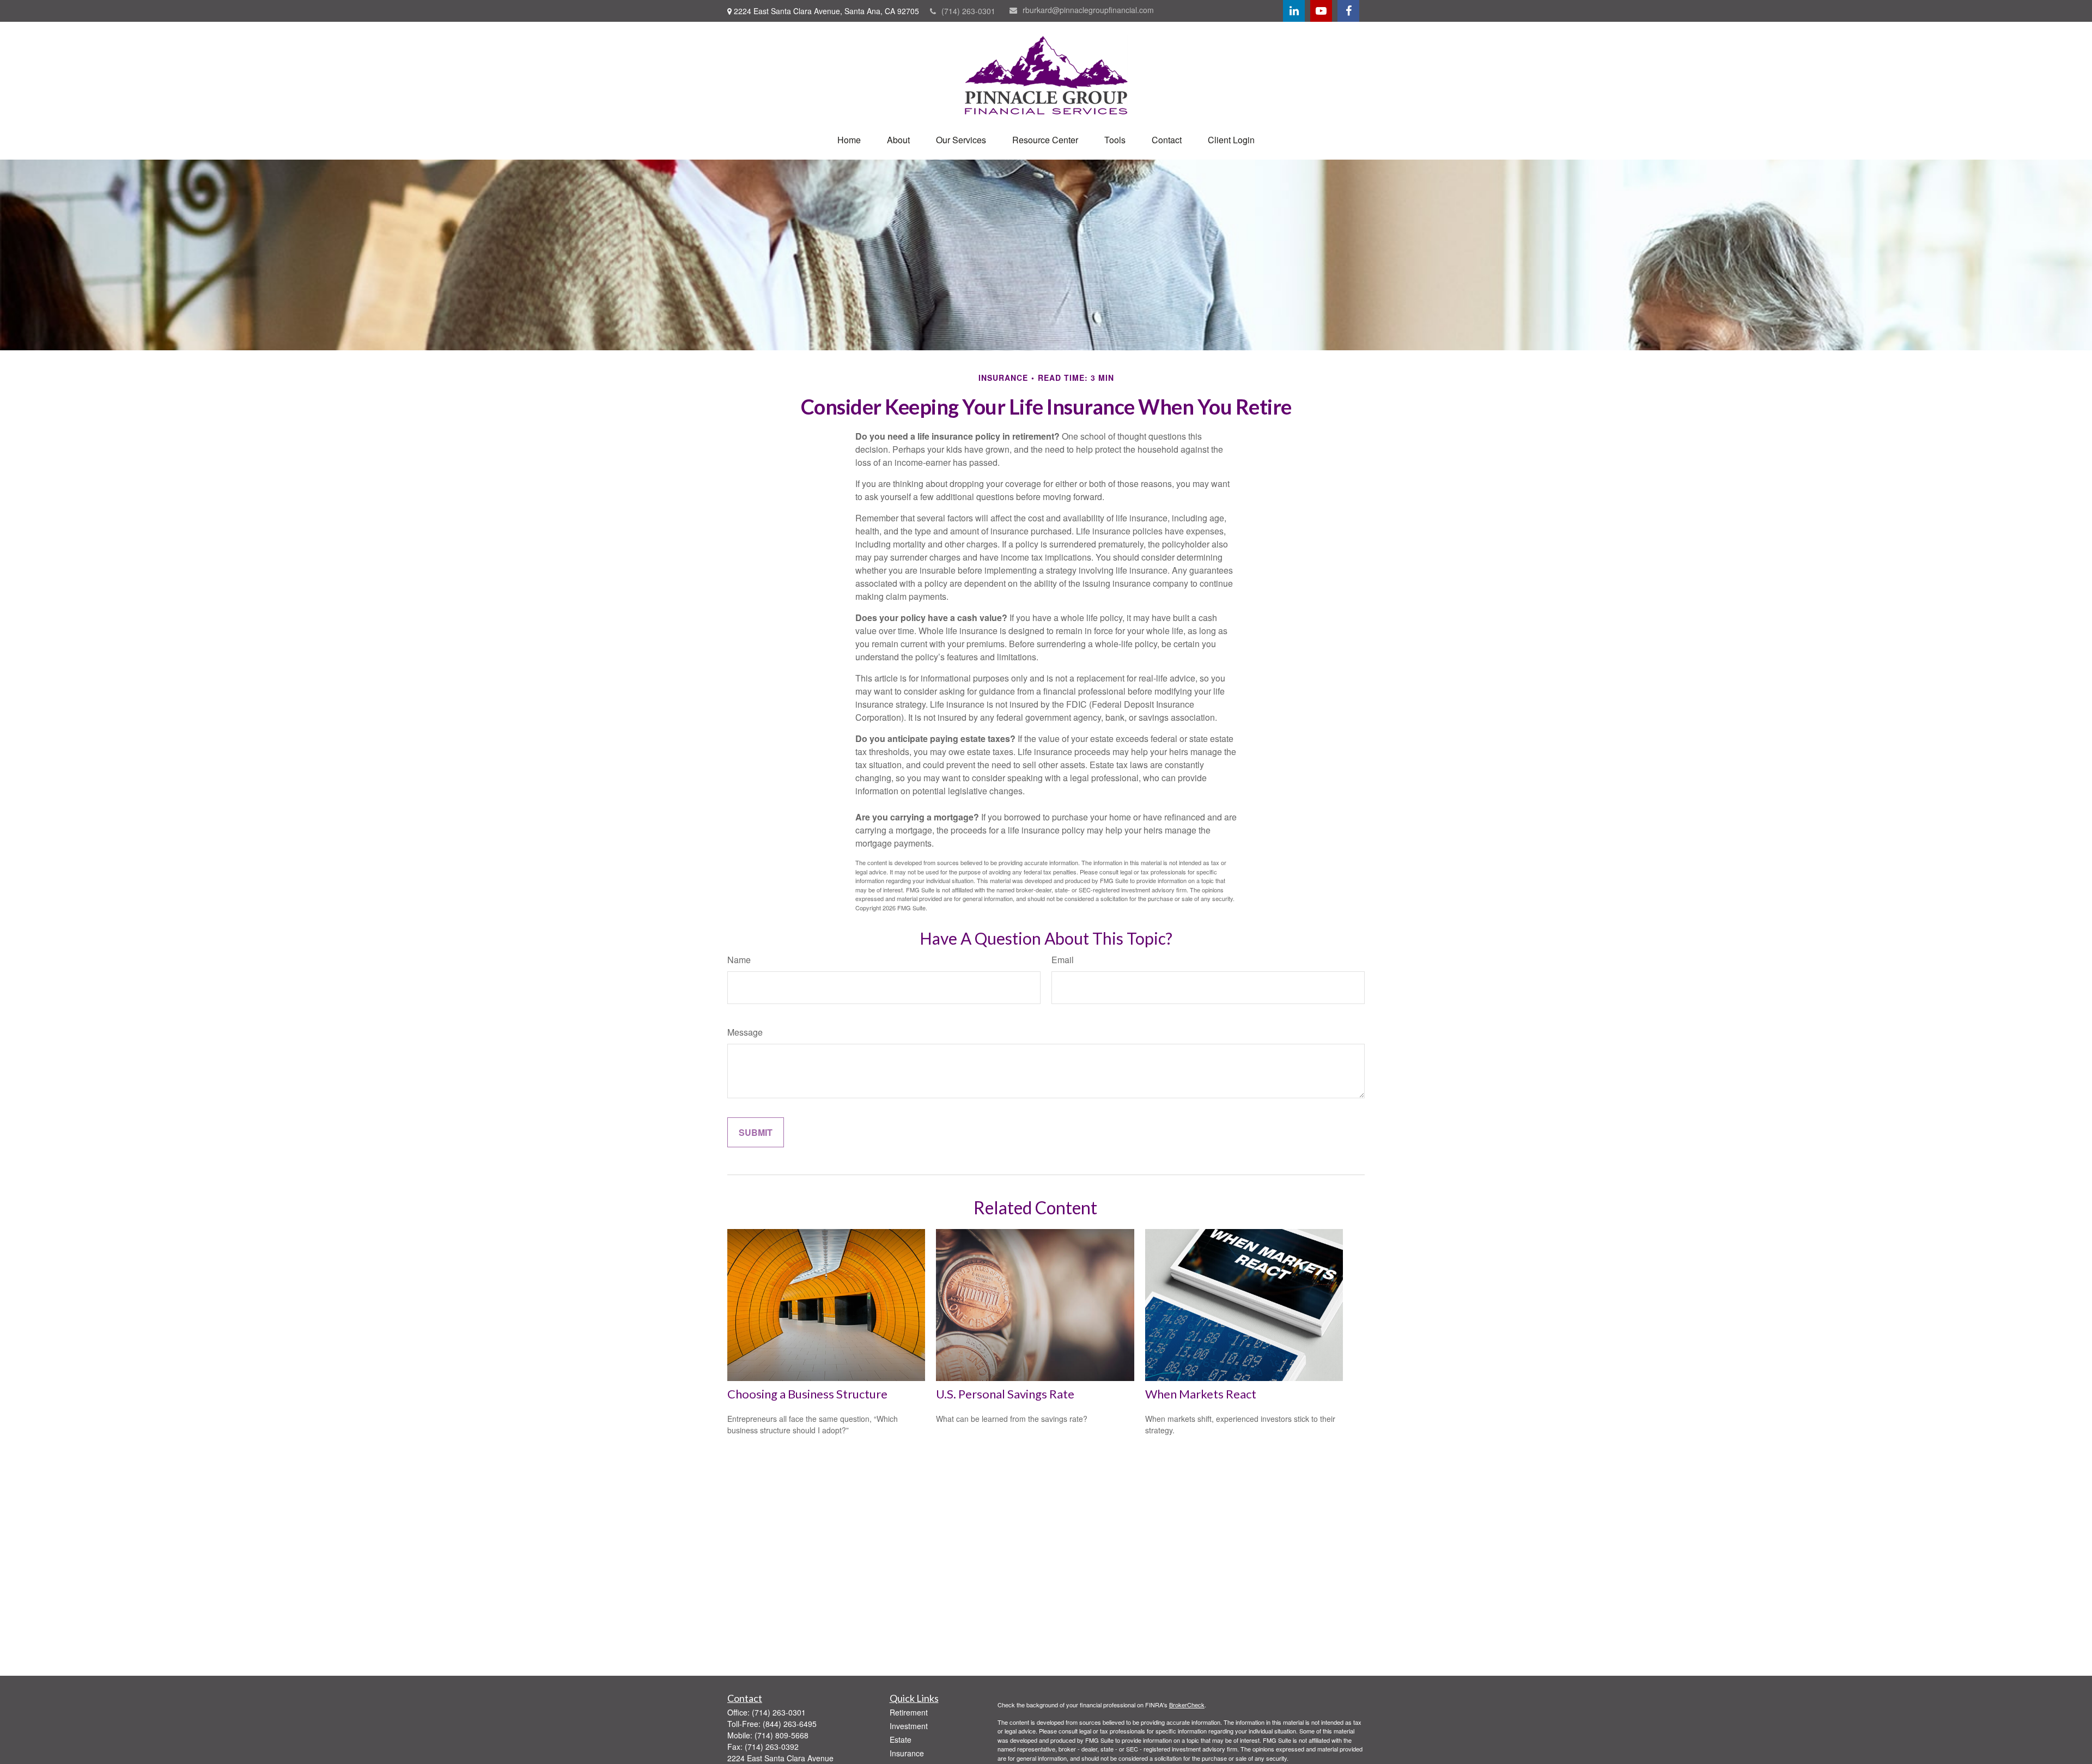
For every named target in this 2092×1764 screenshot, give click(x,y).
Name (739, 960)
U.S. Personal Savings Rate (1005, 1394)
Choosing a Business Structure (807, 1394)
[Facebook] (1348, 11)
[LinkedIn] (1294, 11)
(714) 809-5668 (782, 1735)
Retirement (909, 1712)
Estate (901, 1739)
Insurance (907, 1753)
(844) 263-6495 (790, 1724)
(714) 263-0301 (968, 11)
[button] (849, 140)
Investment (909, 1726)
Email (1063, 960)
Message (745, 1032)
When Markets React (1201, 1394)
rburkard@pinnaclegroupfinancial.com (1088, 10)
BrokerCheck (1187, 1705)
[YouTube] (1321, 11)
